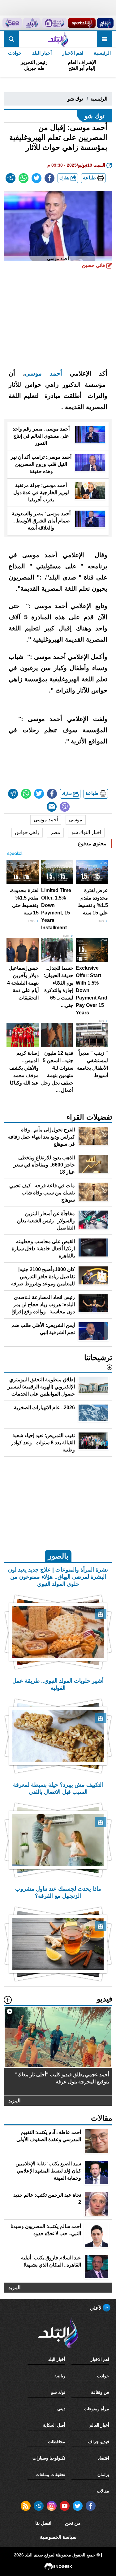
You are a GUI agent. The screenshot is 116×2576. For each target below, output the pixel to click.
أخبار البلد (42, 53)
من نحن (73, 2523)
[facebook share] (49, 178)
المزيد (14, 2101)
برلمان (103, 2474)
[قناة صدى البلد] (105, 23)
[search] (11, 39)
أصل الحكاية (54, 2425)
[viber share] (65, 807)
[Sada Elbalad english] (12, 23)
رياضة (60, 2376)
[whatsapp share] (24, 178)
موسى (76, 820)
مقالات (103, 2491)
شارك (65, 178)
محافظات (57, 2442)
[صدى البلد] (58, 39)
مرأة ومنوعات (97, 2409)
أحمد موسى (43, 373)
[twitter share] (37, 178)
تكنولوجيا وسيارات (49, 2458)
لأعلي (96, 2308)
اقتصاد (103, 2458)
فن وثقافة (100, 2392)
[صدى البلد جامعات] (54, 23)
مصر (55, 832)
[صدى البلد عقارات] (32, 23)
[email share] (11, 178)
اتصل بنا (43, 2523)
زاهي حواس (27, 832)
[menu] (105, 39)
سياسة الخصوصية (58, 2537)
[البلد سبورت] (82, 23)
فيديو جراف (99, 2442)
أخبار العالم (99, 2425)
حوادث (15, 53)
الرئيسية (102, 53)
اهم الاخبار (73, 53)
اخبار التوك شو (86, 832)
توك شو (75, 99)
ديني (61, 2409)
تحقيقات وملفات (50, 2474)
